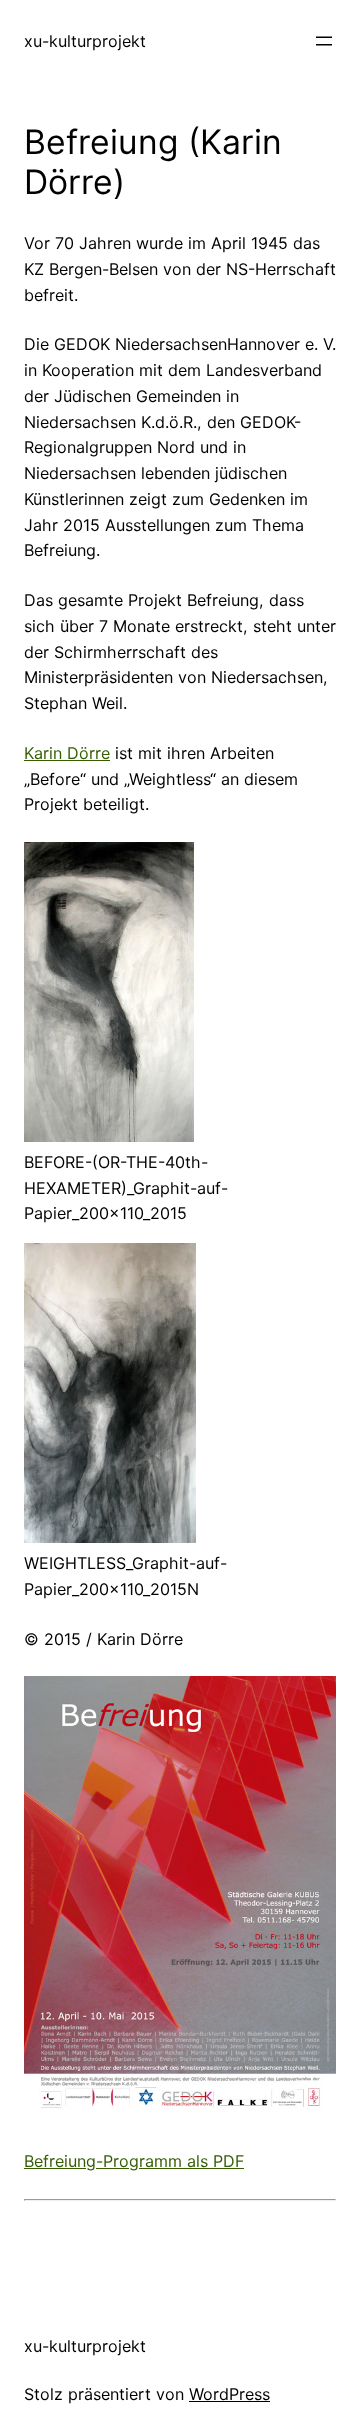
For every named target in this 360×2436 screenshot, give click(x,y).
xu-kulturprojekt (85, 41)
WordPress (229, 2394)
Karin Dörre (67, 753)
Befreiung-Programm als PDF (134, 2161)
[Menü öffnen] (324, 41)
